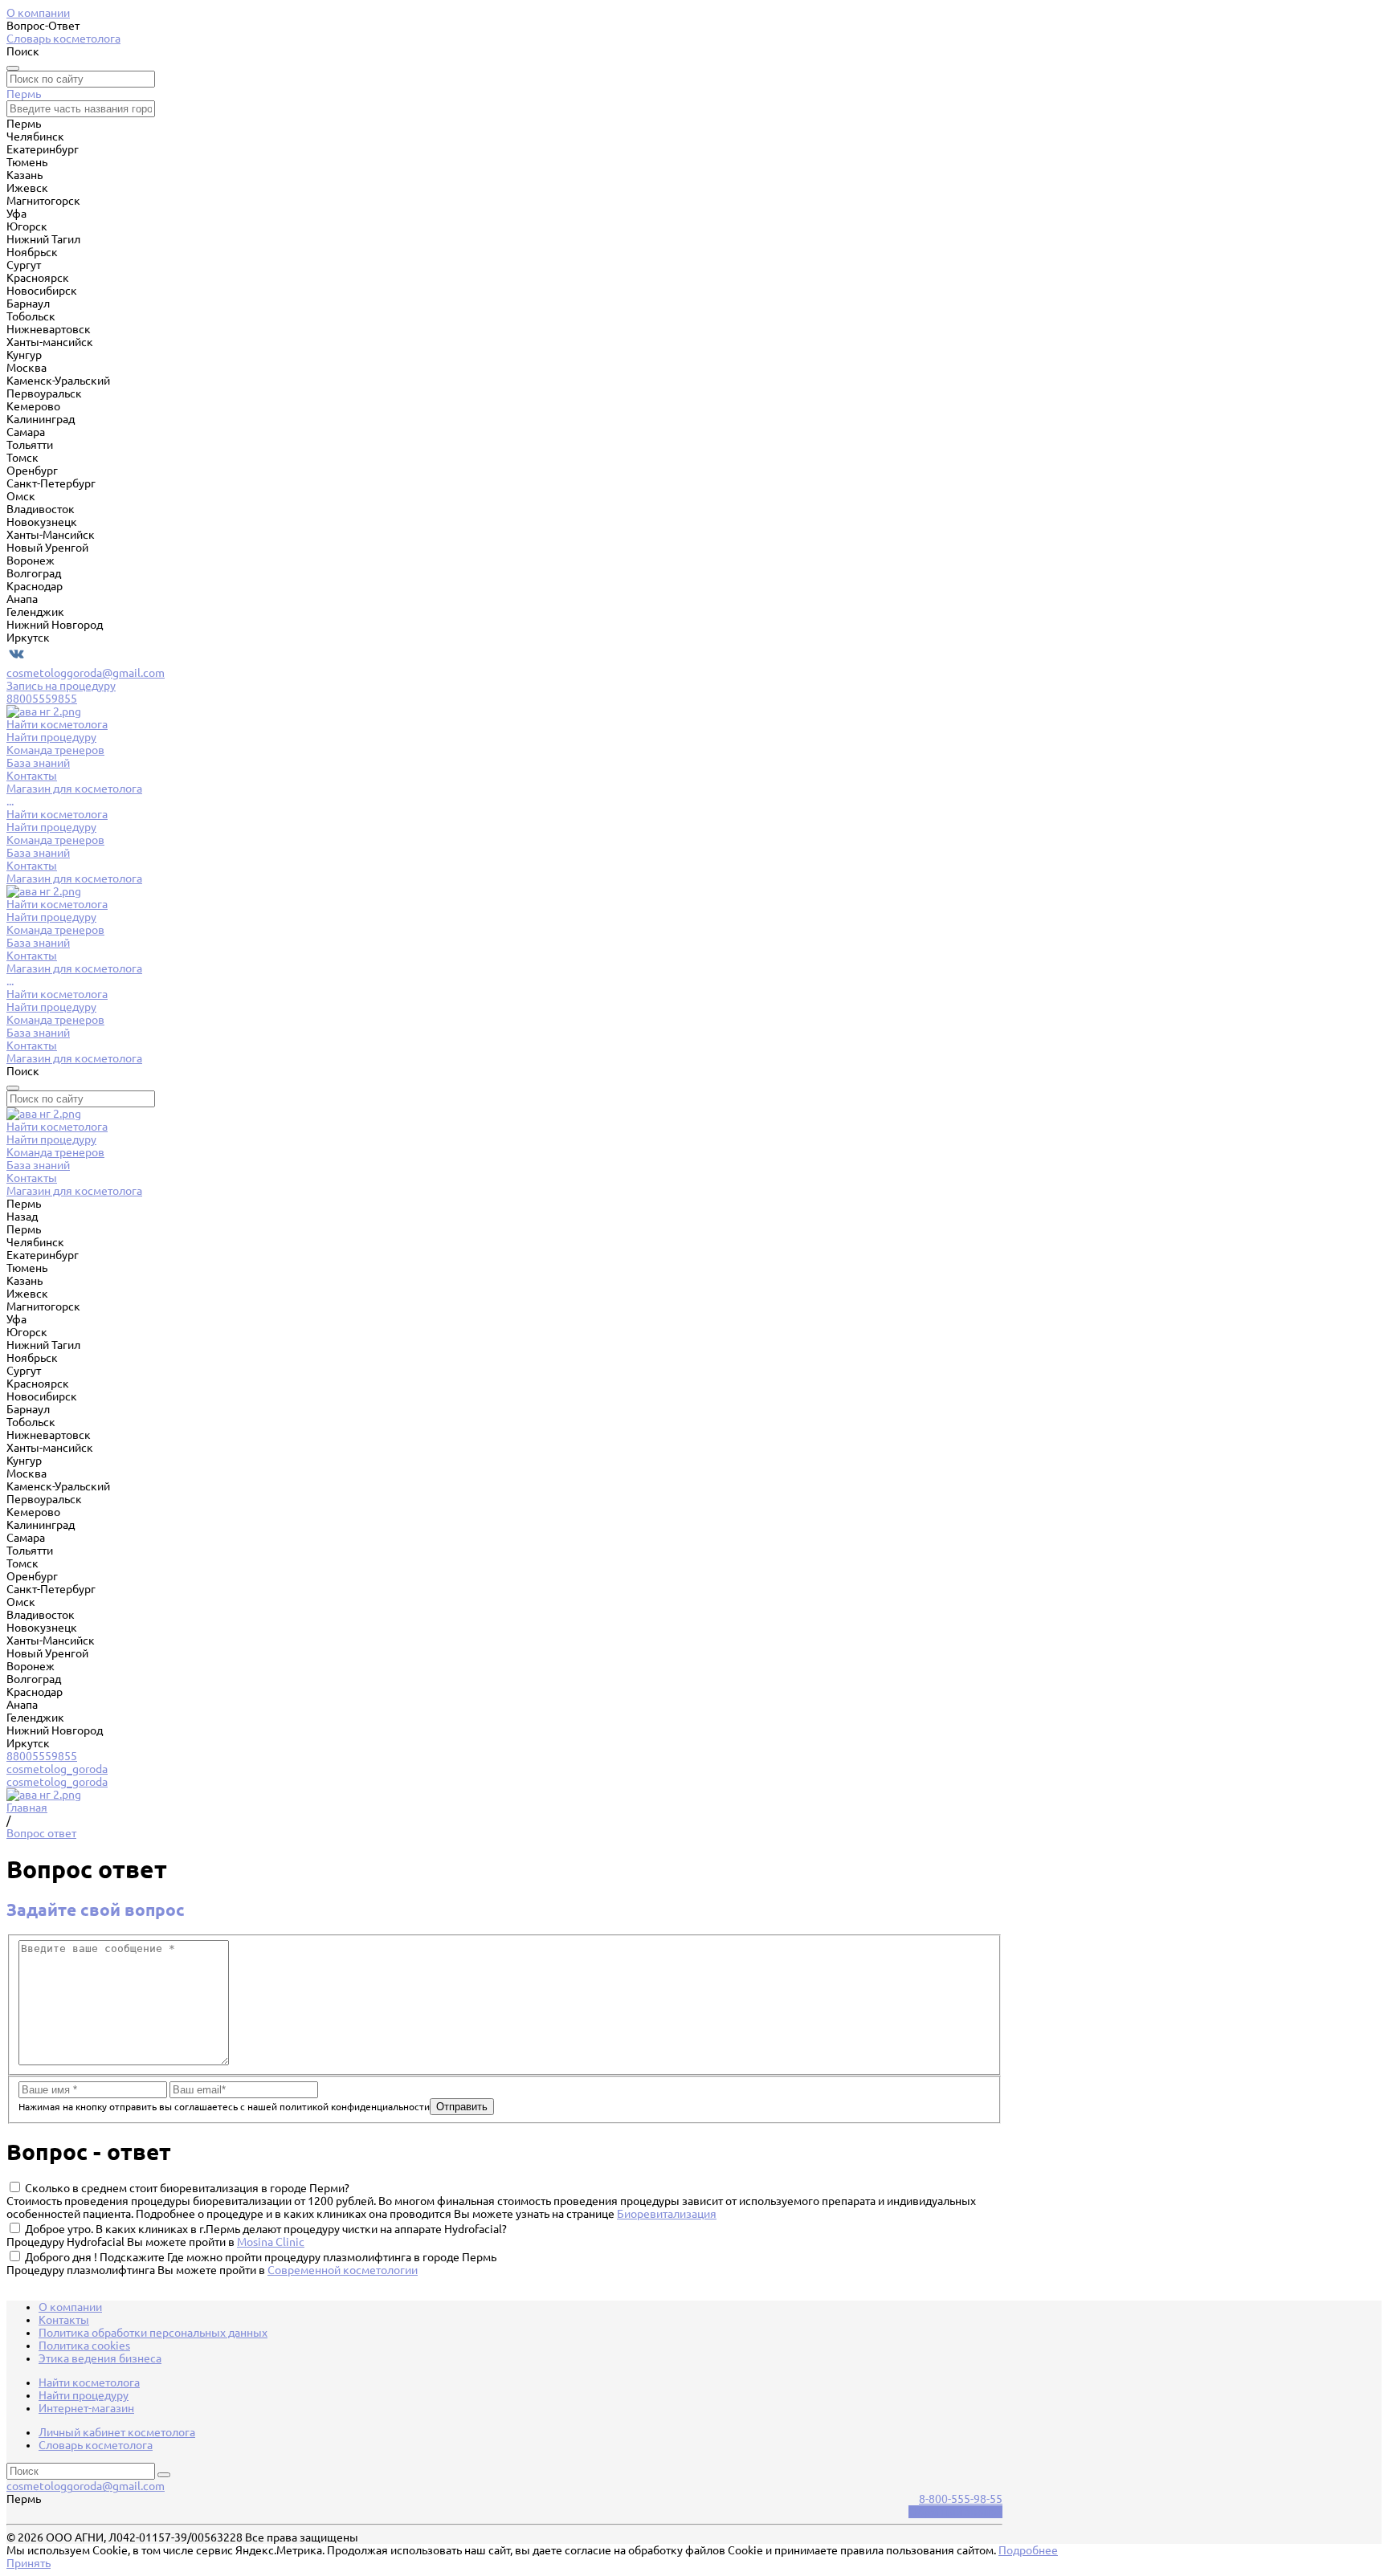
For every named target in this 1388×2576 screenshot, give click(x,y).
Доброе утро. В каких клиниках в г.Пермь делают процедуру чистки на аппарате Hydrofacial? (266, 2229)
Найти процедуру (51, 827)
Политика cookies (84, 2346)
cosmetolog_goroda (57, 1769)
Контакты (32, 866)
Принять (29, 2563)
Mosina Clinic (271, 2242)
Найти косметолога (57, 814)
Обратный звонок (955, 2512)
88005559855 (42, 699)
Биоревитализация (667, 2214)
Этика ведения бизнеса (100, 2358)
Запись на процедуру (61, 686)
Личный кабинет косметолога (117, 2432)
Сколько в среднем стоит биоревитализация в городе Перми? (187, 2188)
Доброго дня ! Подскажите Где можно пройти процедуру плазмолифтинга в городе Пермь (261, 2257)
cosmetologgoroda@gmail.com (86, 673)
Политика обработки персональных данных (153, 2333)
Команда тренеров (55, 840)
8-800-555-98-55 (961, 2499)
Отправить (462, 2107)
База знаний (38, 853)
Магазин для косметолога (74, 878)
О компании (38, 13)
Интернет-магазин (86, 2408)
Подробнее (1028, 2550)
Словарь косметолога (63, 39)
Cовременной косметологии (343, 2270)
